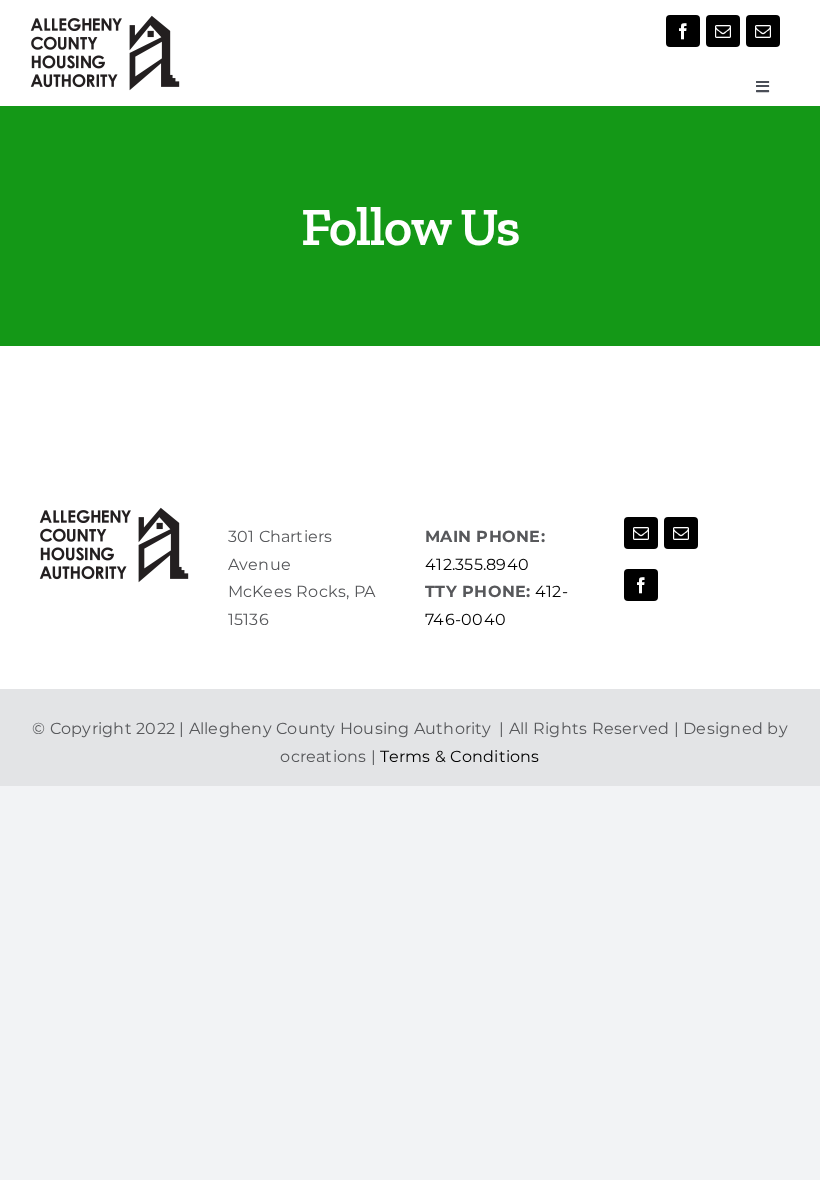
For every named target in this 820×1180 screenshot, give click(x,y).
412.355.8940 (477, 564)
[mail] (723, 31)
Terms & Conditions (459, 756)
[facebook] (683, 31)
